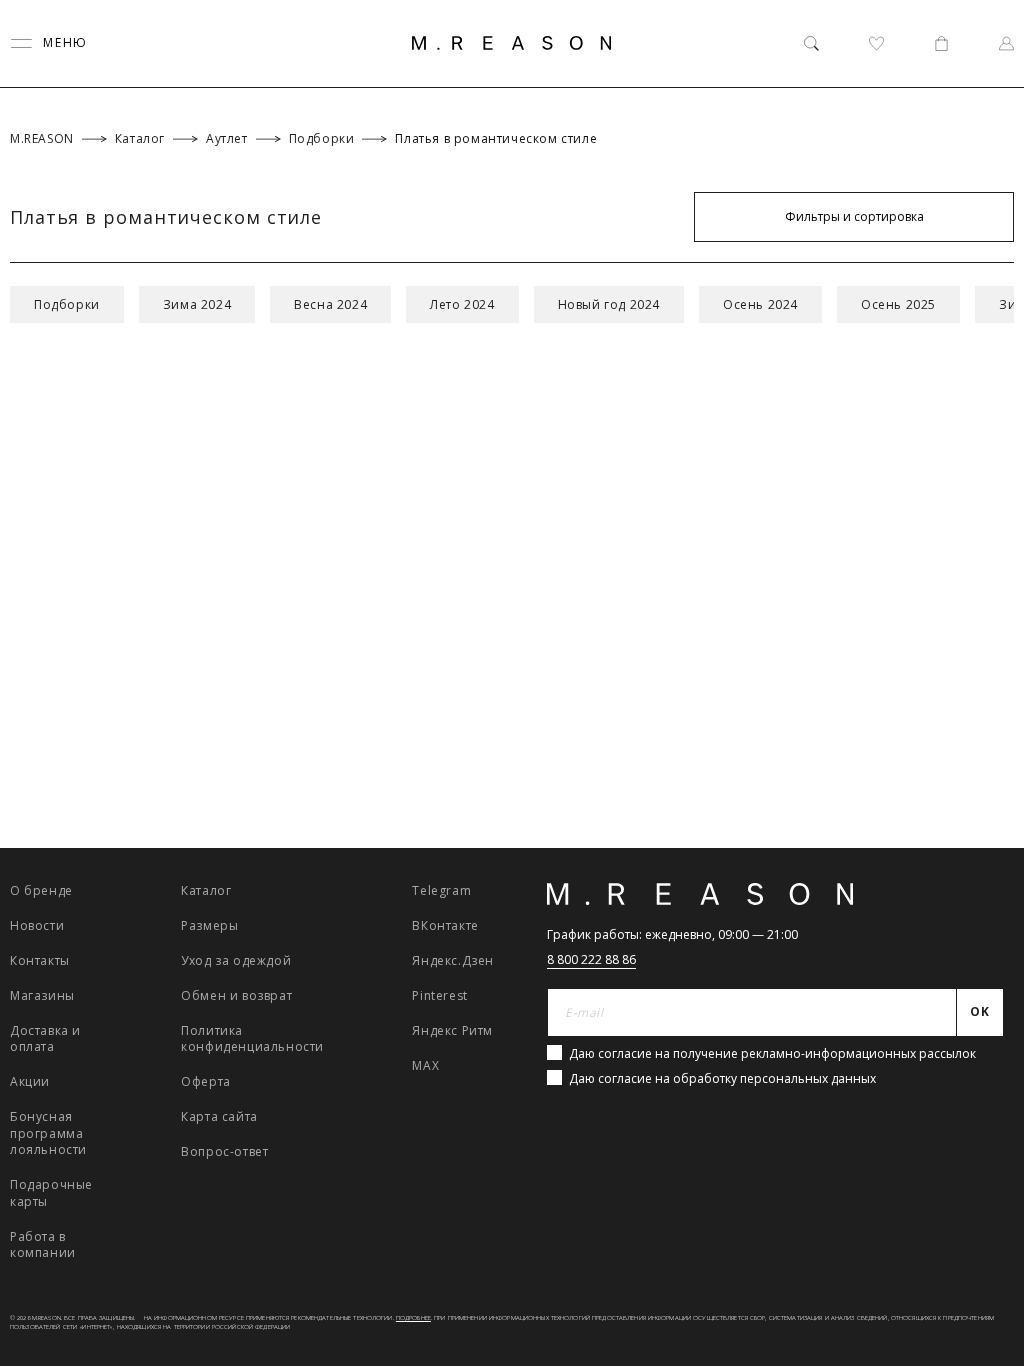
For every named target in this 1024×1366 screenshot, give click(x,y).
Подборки (67, 304)
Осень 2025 (898, 304)
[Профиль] (1006, 43)
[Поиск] (811, 43)
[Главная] (512, 43)
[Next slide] (982, 1062)
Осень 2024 (760, 304)
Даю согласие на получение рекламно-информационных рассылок (772, 1053)
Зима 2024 (197, 304)
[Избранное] (876, 43)
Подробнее (413, 1318)
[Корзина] (941, 43)
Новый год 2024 (609, 304)
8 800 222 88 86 (591, 959)
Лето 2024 (462, 304)
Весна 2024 (330, 304)
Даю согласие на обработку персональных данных (722, 1078)
